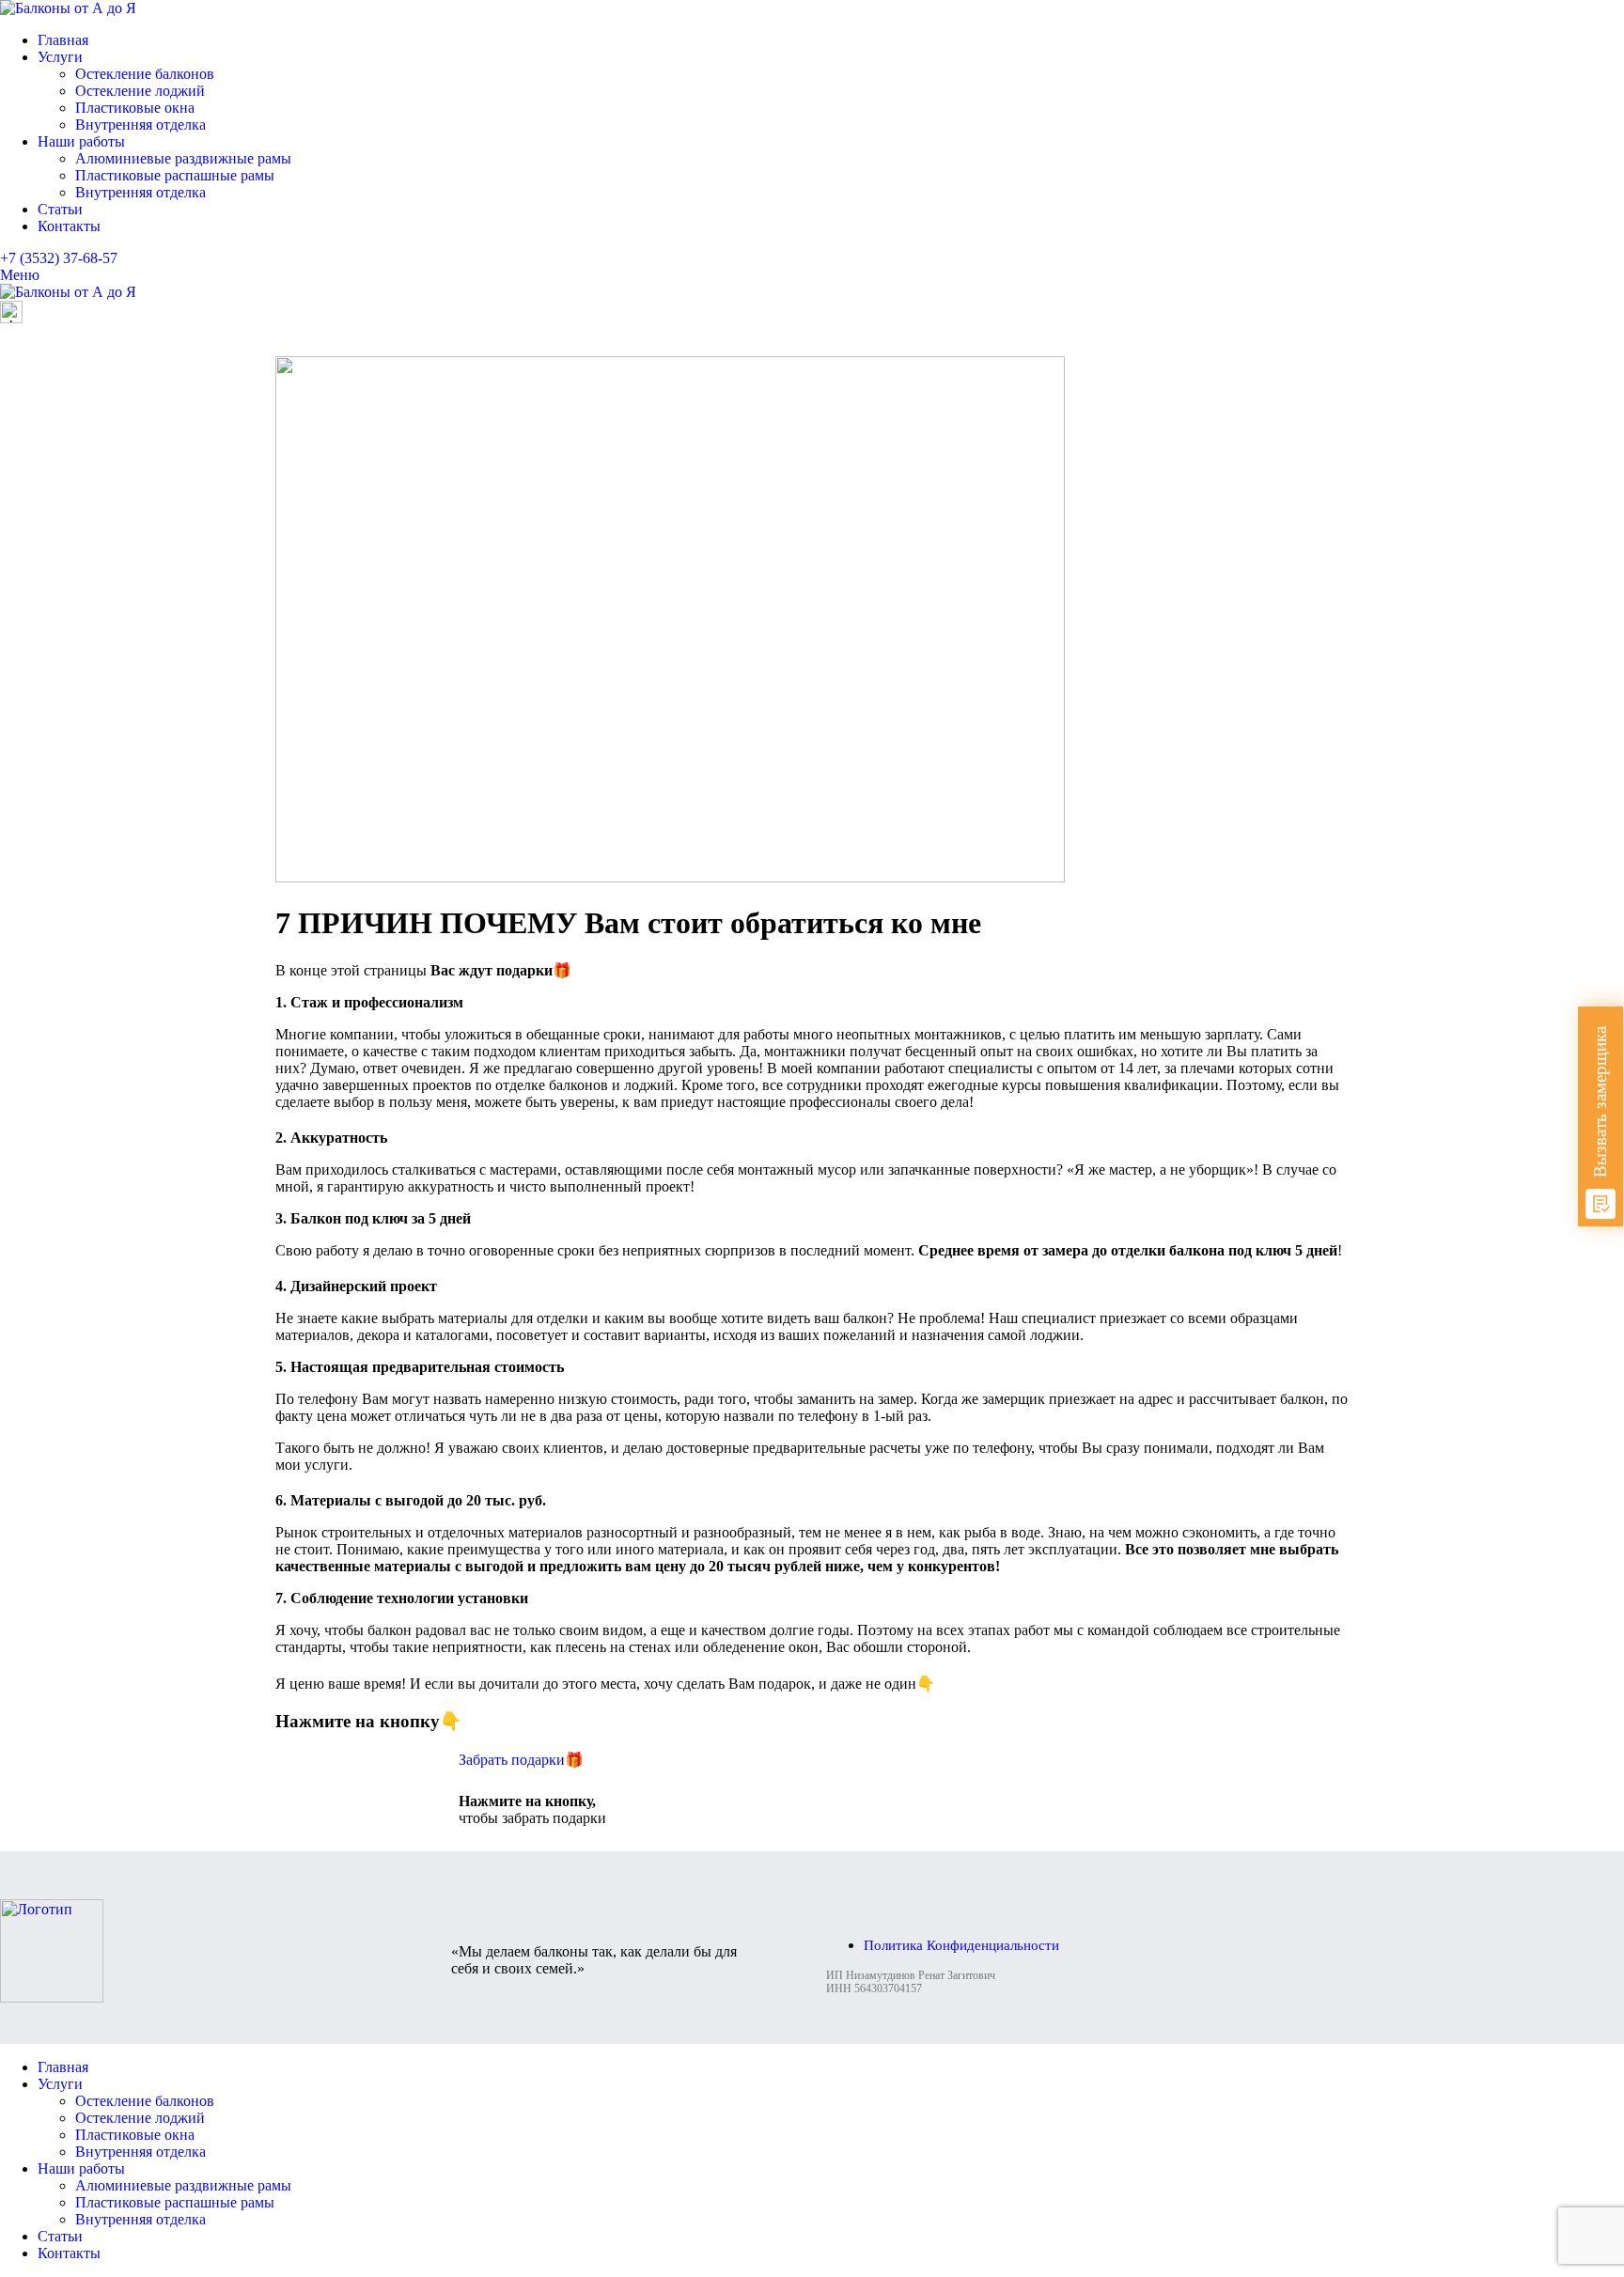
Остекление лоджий (140, 91)
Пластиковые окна (135, 108)
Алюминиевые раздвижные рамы (183, 158)
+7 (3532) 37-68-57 (59, 258)
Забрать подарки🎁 (521, 1760)
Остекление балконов (145, 74)
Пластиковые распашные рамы (175, 175)
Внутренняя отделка (141, 125)
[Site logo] (68, 8)
